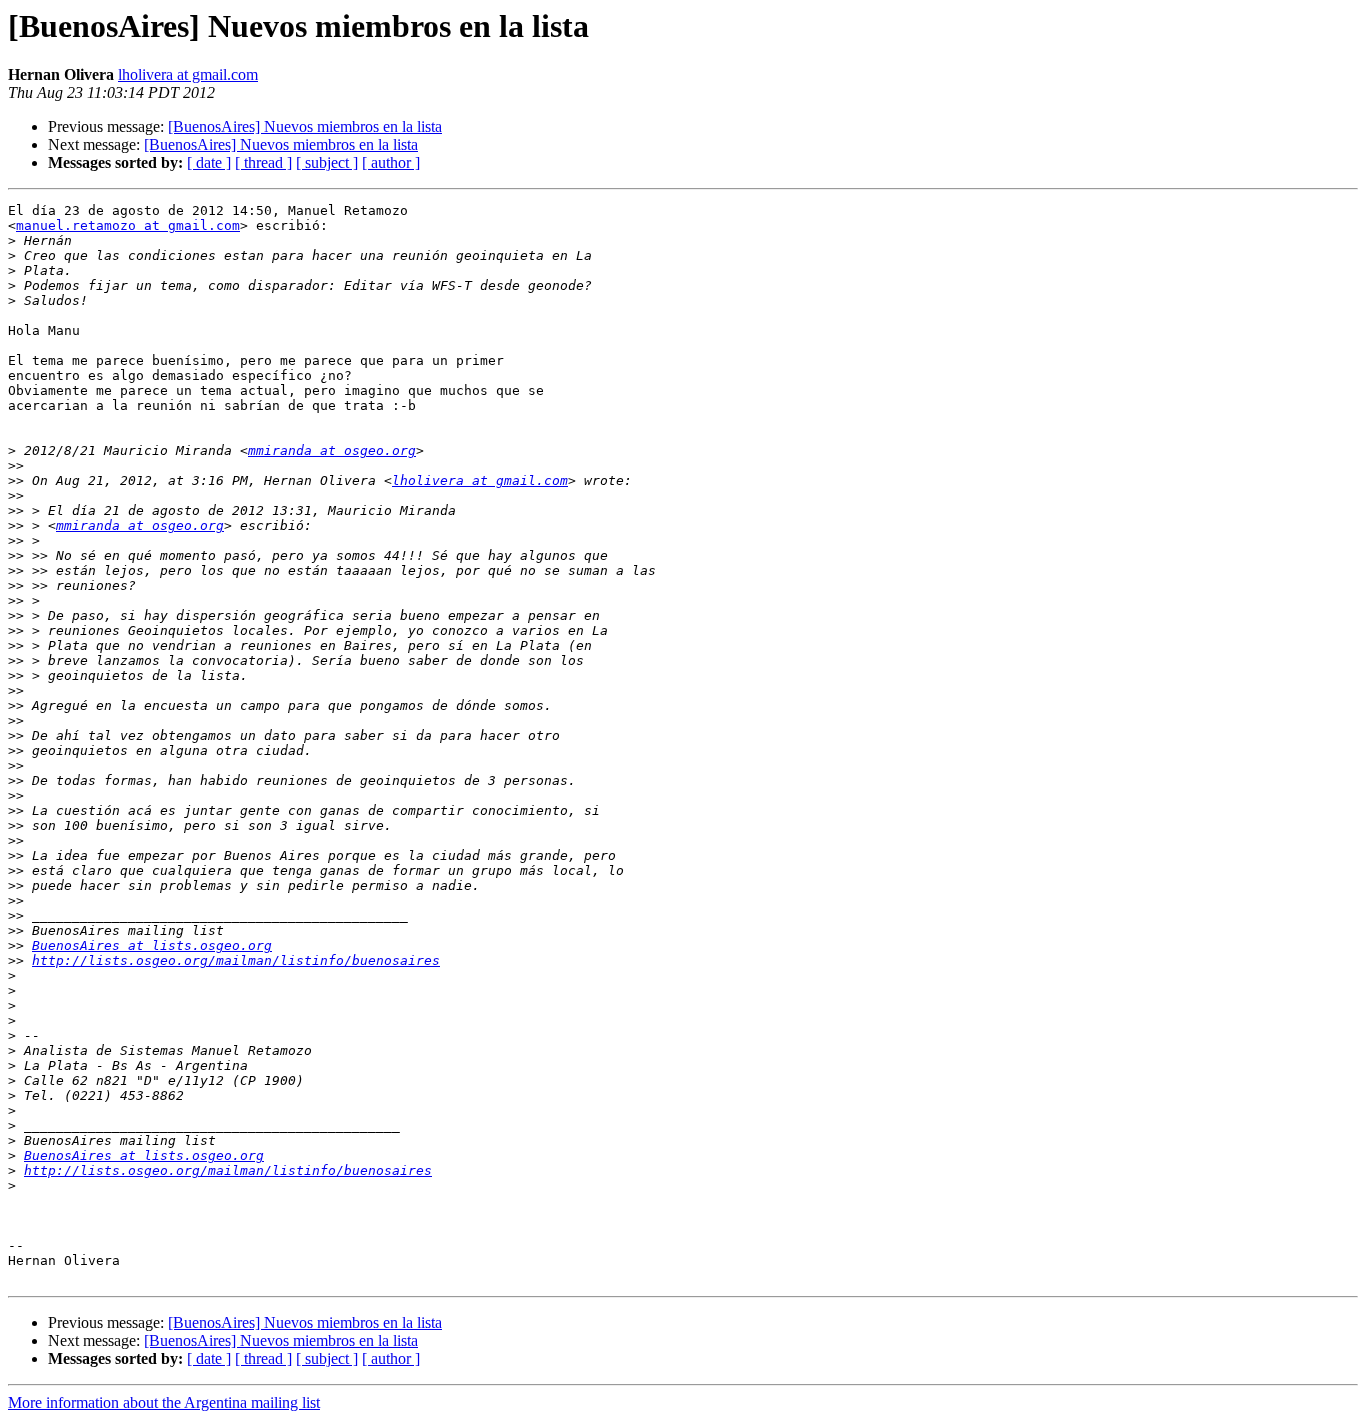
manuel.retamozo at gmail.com (128, 225)
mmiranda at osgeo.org (332, 450)
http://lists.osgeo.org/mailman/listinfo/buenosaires (236, 960)
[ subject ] (327, 162)
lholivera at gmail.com (188, 74)
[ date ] (209, 162)
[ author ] (391, 162)
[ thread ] (263, 162)
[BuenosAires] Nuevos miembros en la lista (305, 126)
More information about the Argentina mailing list (164, 1402)
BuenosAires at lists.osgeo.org (152, 945)
